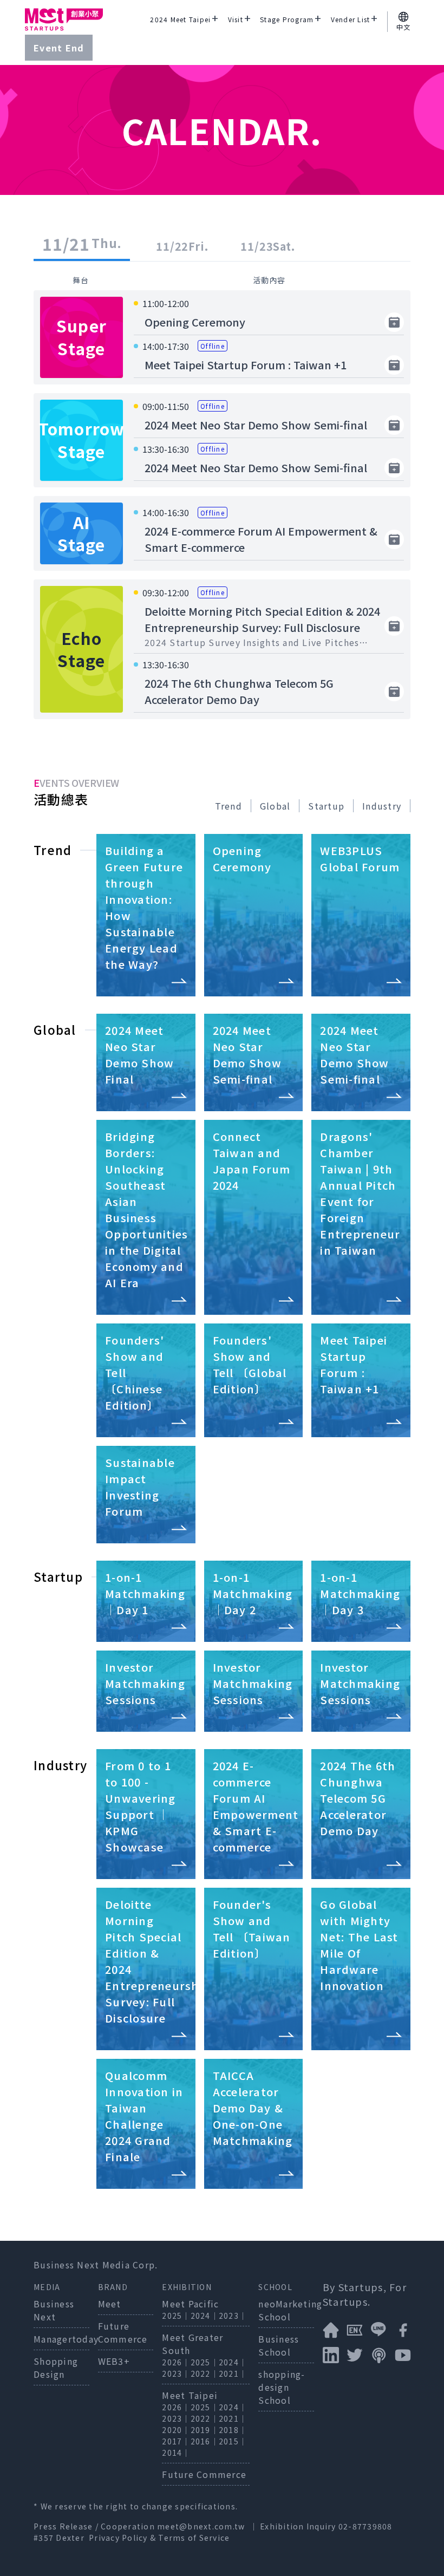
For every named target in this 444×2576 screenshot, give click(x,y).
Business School (279, 2345)
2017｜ (176, 2441)
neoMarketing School (290, 2310)
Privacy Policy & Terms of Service (159, 2538)
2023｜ (233, 2316)
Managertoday (66, 2339)
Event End (59, 48)
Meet (110, 2304)
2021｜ (233, 2373)
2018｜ (233, 2430)
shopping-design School (282, 2387)
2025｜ (176, 2316)
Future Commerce (123, 2332)
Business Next (54, 2310)
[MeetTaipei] (64, 19)
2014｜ (176, 2453)
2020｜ (176, 2430)
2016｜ (205, 2441)
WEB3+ (114, 2361)
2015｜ (233, 2441)
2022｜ (205, 2373)
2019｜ (205, 2430)
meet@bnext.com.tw (201, 2526)
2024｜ (205, 2316)
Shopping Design (56, 2368)
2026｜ (176, 2362)
